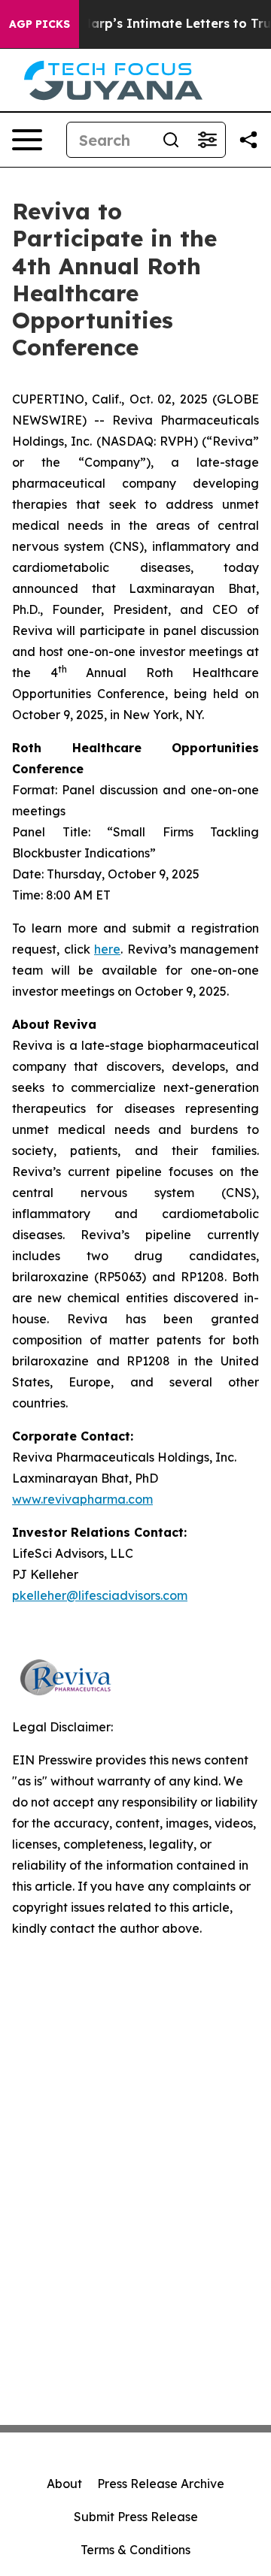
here (107, 949)
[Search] (171, 140)
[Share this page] (248, 140)
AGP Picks (40, 24)
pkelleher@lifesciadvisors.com (100, 1595)
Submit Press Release (136, 2517)
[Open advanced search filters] (207, 140)
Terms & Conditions (135, 2550)
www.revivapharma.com (82, 1499)
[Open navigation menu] (27, 140)
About (64, 2484)
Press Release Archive (161, 2484)
